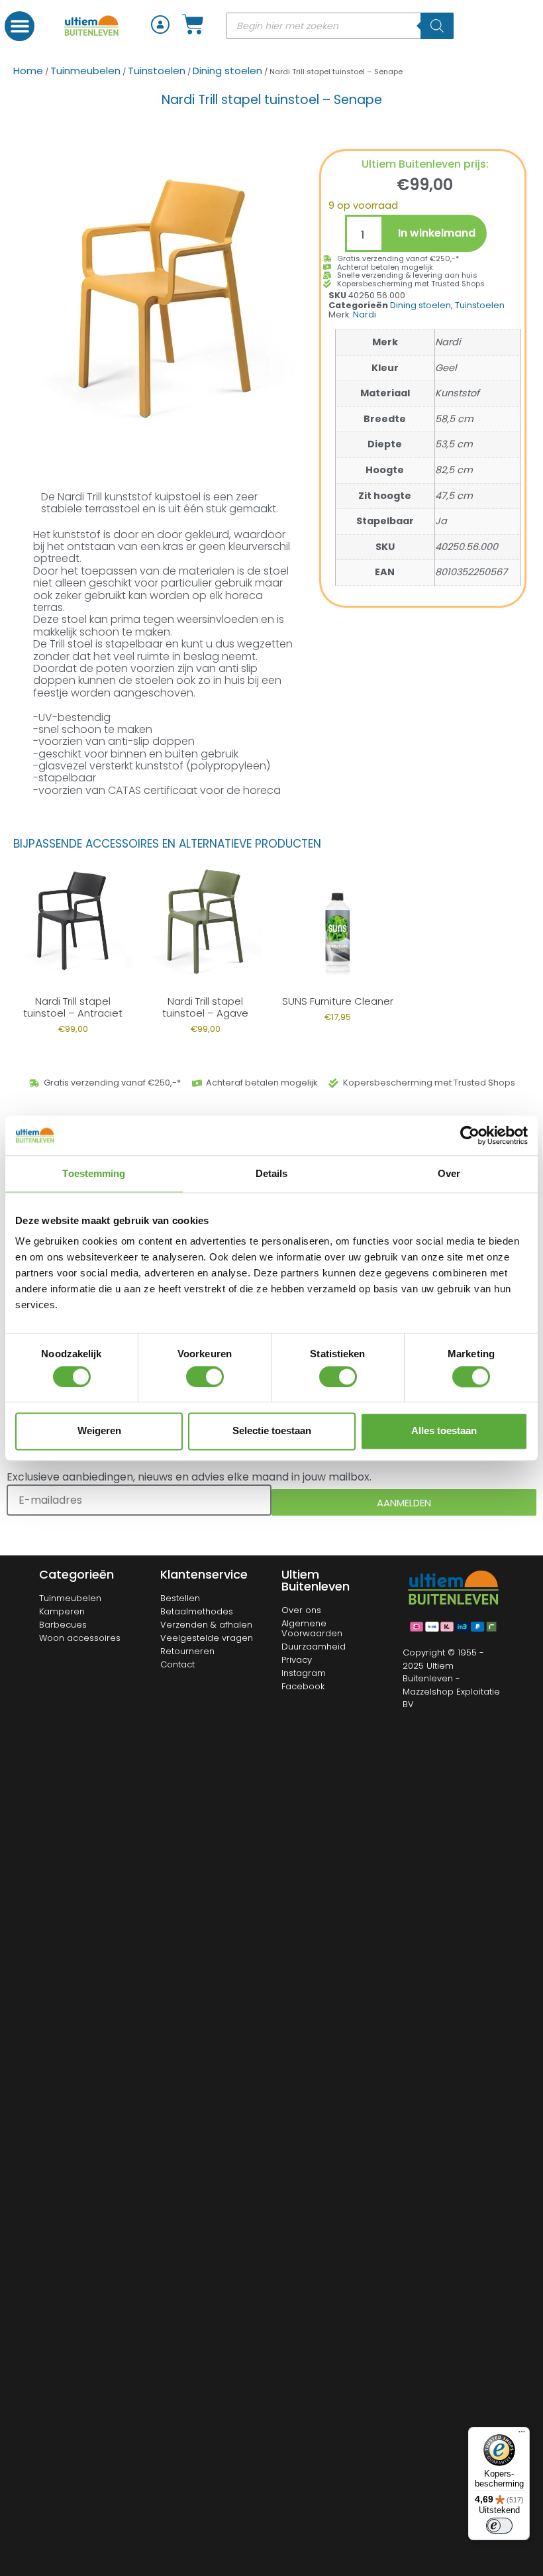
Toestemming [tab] (94, 1173)
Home (28, 71)
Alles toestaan (444, 1431)
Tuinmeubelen (85, 71)
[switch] (205, 1376)
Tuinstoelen (157, 71)
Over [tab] (449, 1173)
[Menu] (522, 2435)
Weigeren (99, 1431)
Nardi (365, 314)
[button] (20, 26)
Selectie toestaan (272, 1431)
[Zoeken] (437, 26)
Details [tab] (272, 1173)
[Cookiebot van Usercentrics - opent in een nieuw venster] (470, 1135)
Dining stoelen (227, 71)
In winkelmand (437, 233)
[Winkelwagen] (193, 24)
